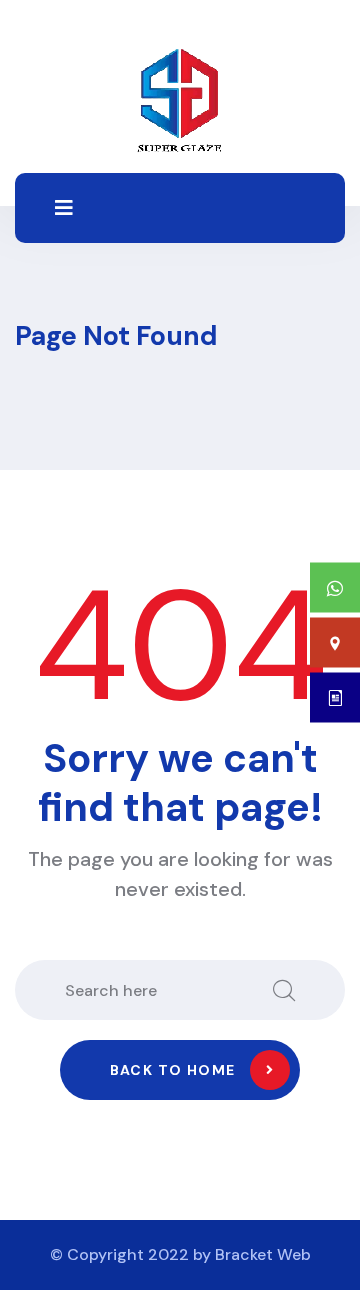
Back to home (173, 1070)
